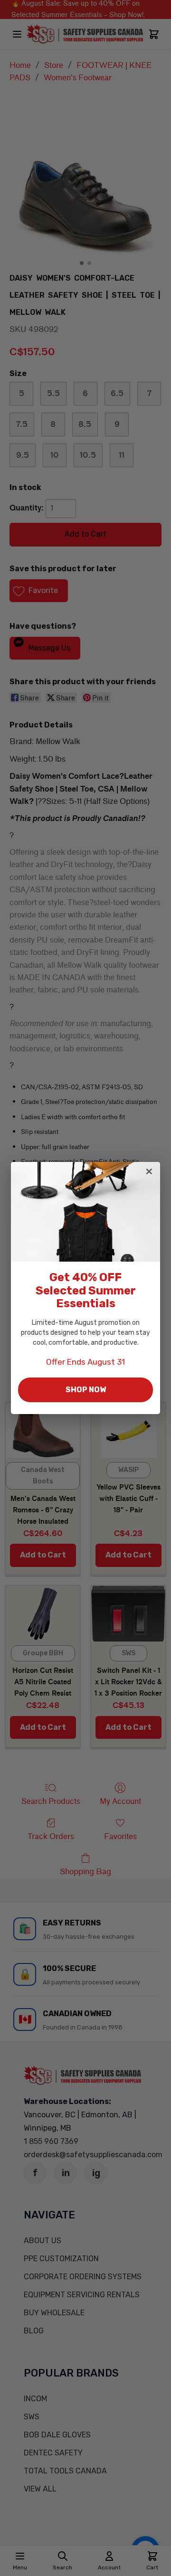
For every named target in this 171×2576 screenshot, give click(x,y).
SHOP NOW (86, 1390)
